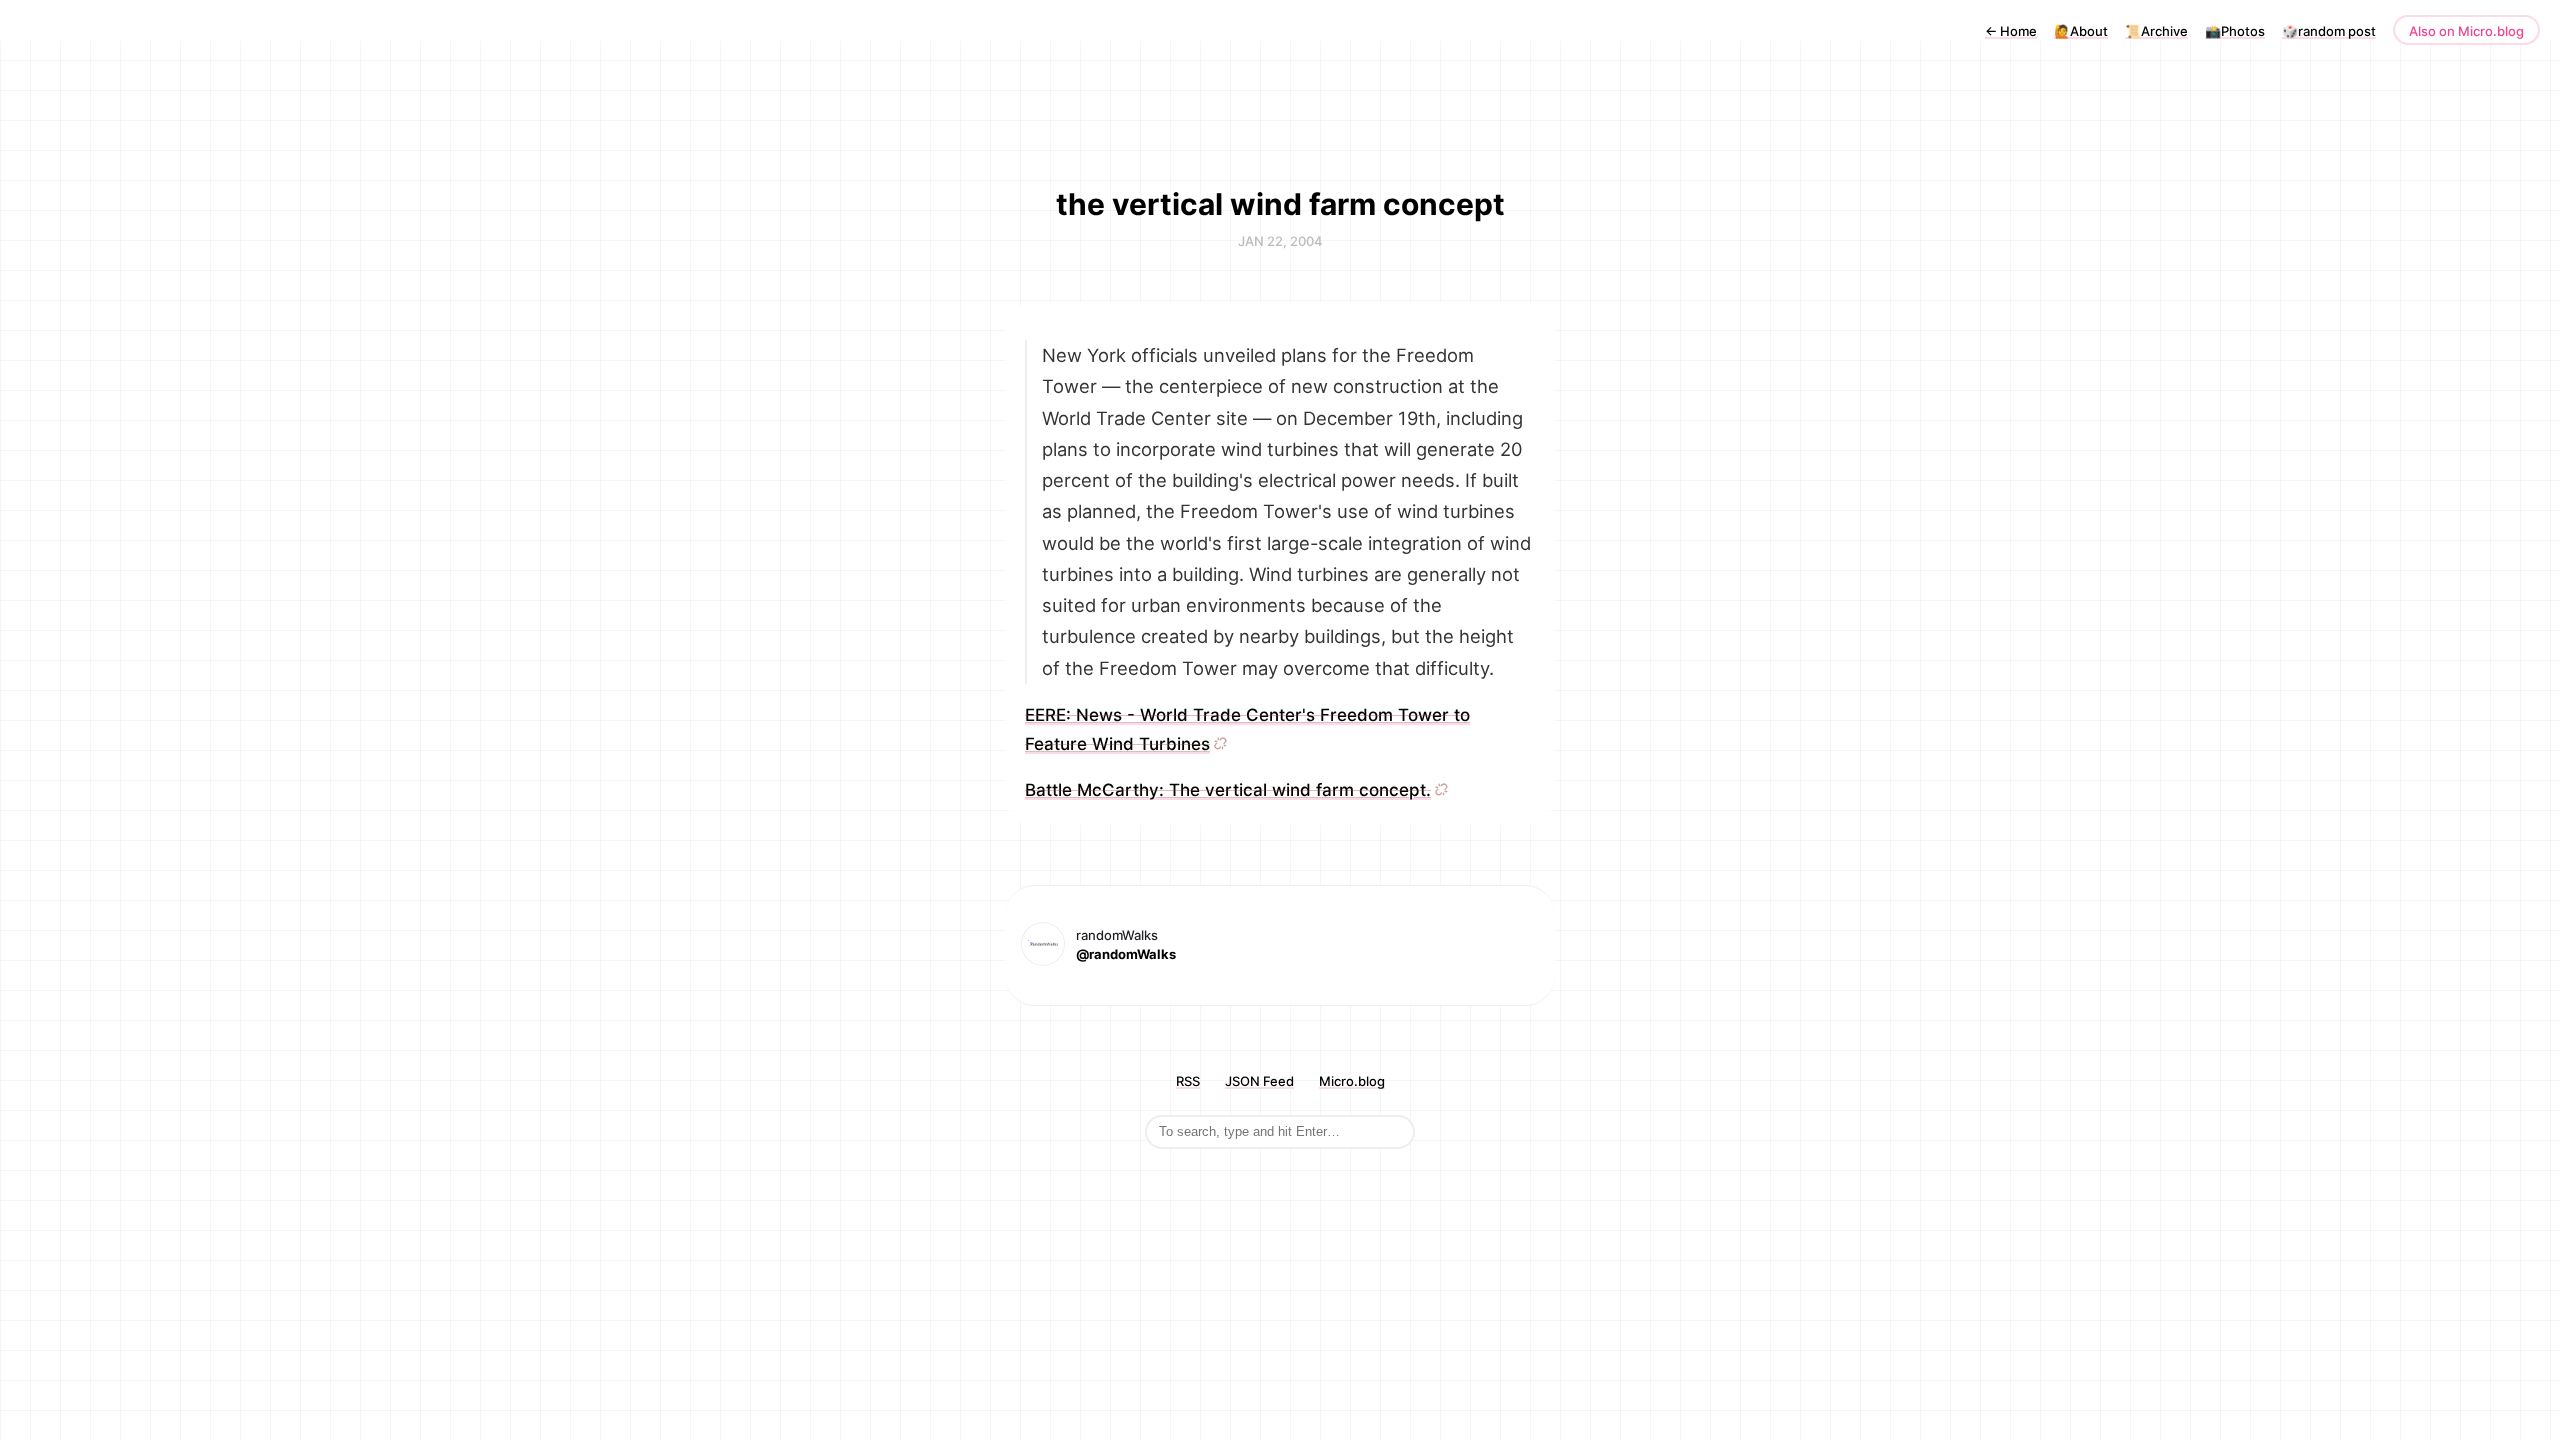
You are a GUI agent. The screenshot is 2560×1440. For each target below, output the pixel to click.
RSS (1188, 1081)
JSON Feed (1259, 1081)
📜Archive (2156, 31)
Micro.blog (1352, 1081)
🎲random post (2329, 31)
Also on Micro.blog (2466, 31)
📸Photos (2235, 31)
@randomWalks (1126, 954)
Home (2011, 31)
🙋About (2081, 31)
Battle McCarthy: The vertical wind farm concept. (1228, 790)
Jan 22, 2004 (1280, 241)
